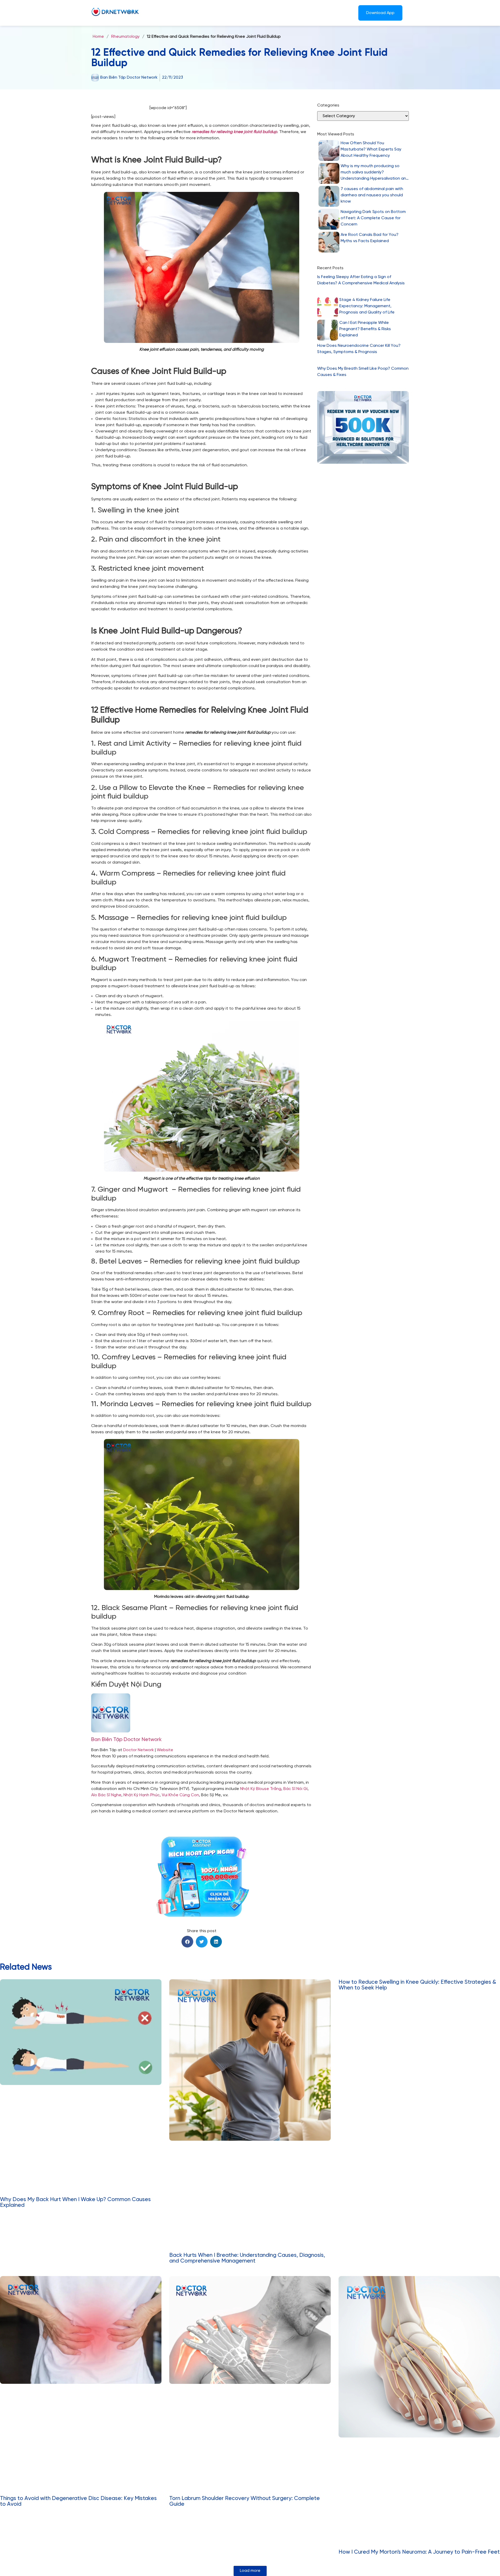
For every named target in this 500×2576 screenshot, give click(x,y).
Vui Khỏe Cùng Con (180, 1795)
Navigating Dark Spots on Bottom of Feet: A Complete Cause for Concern (373, 218)
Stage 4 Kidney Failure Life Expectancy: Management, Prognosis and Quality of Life (367, 306)
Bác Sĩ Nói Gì (295, 1789)
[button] (187, 1942)
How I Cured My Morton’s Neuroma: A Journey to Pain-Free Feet (419, 2552)
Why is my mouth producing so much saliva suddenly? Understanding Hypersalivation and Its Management (375, 173)
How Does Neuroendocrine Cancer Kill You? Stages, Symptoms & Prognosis (359, 349)
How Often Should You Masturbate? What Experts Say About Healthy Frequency (371, 149)
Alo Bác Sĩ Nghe (106, 1795)
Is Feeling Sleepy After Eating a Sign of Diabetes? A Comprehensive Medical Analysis (361, 280)
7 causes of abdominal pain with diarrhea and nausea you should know (372, 195)
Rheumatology (125, 37)
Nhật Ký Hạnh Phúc (142, 1795)
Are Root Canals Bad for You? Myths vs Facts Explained (370, 238)
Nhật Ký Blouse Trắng (261, 1789)
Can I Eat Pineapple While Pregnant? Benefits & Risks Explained (365, 329)
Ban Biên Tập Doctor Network (126, 1740)
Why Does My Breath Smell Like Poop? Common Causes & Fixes (363, 372)
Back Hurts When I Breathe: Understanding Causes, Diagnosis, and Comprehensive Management (247, 2258)
